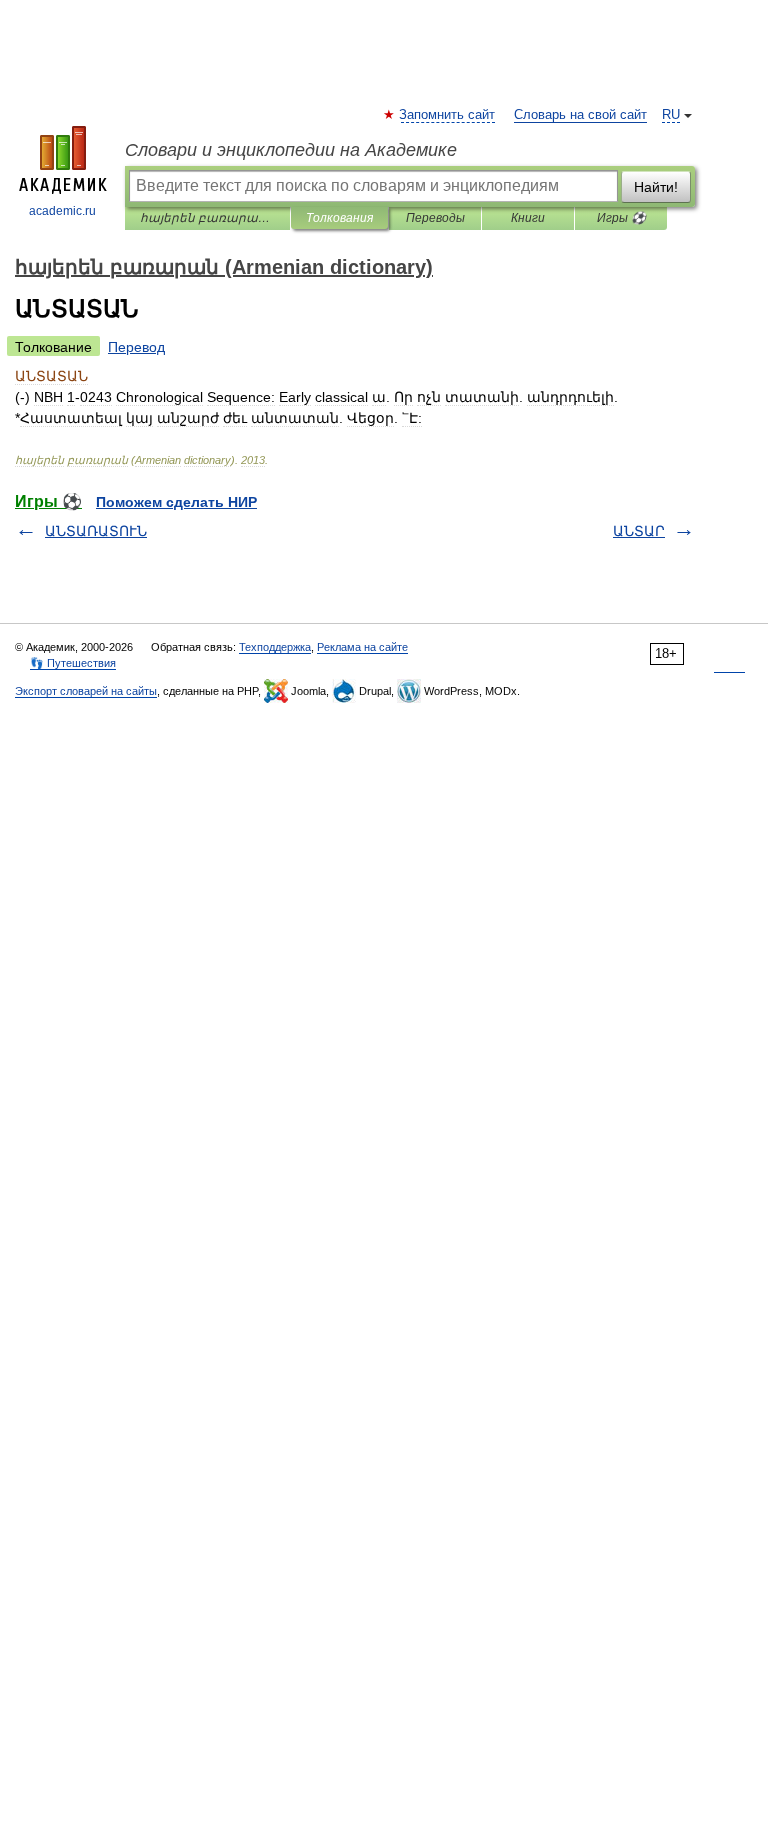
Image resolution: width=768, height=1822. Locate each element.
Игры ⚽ (621, 218)
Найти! (656, 187)
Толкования (339, 218)
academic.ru (62, 211)
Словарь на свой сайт (580, 115)
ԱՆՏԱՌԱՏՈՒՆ (96, 531)
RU (671, 115)
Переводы (435, 218)
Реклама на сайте (362, 647)
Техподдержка (275, 647)
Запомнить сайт (448, 115)
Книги (528, 218)
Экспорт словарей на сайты (86, 691)
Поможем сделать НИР (176, 502)
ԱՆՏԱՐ (639, 531)
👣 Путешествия (73, 663)
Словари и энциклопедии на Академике (291, 150)
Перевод (136, 347)
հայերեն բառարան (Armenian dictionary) (207, 218)
